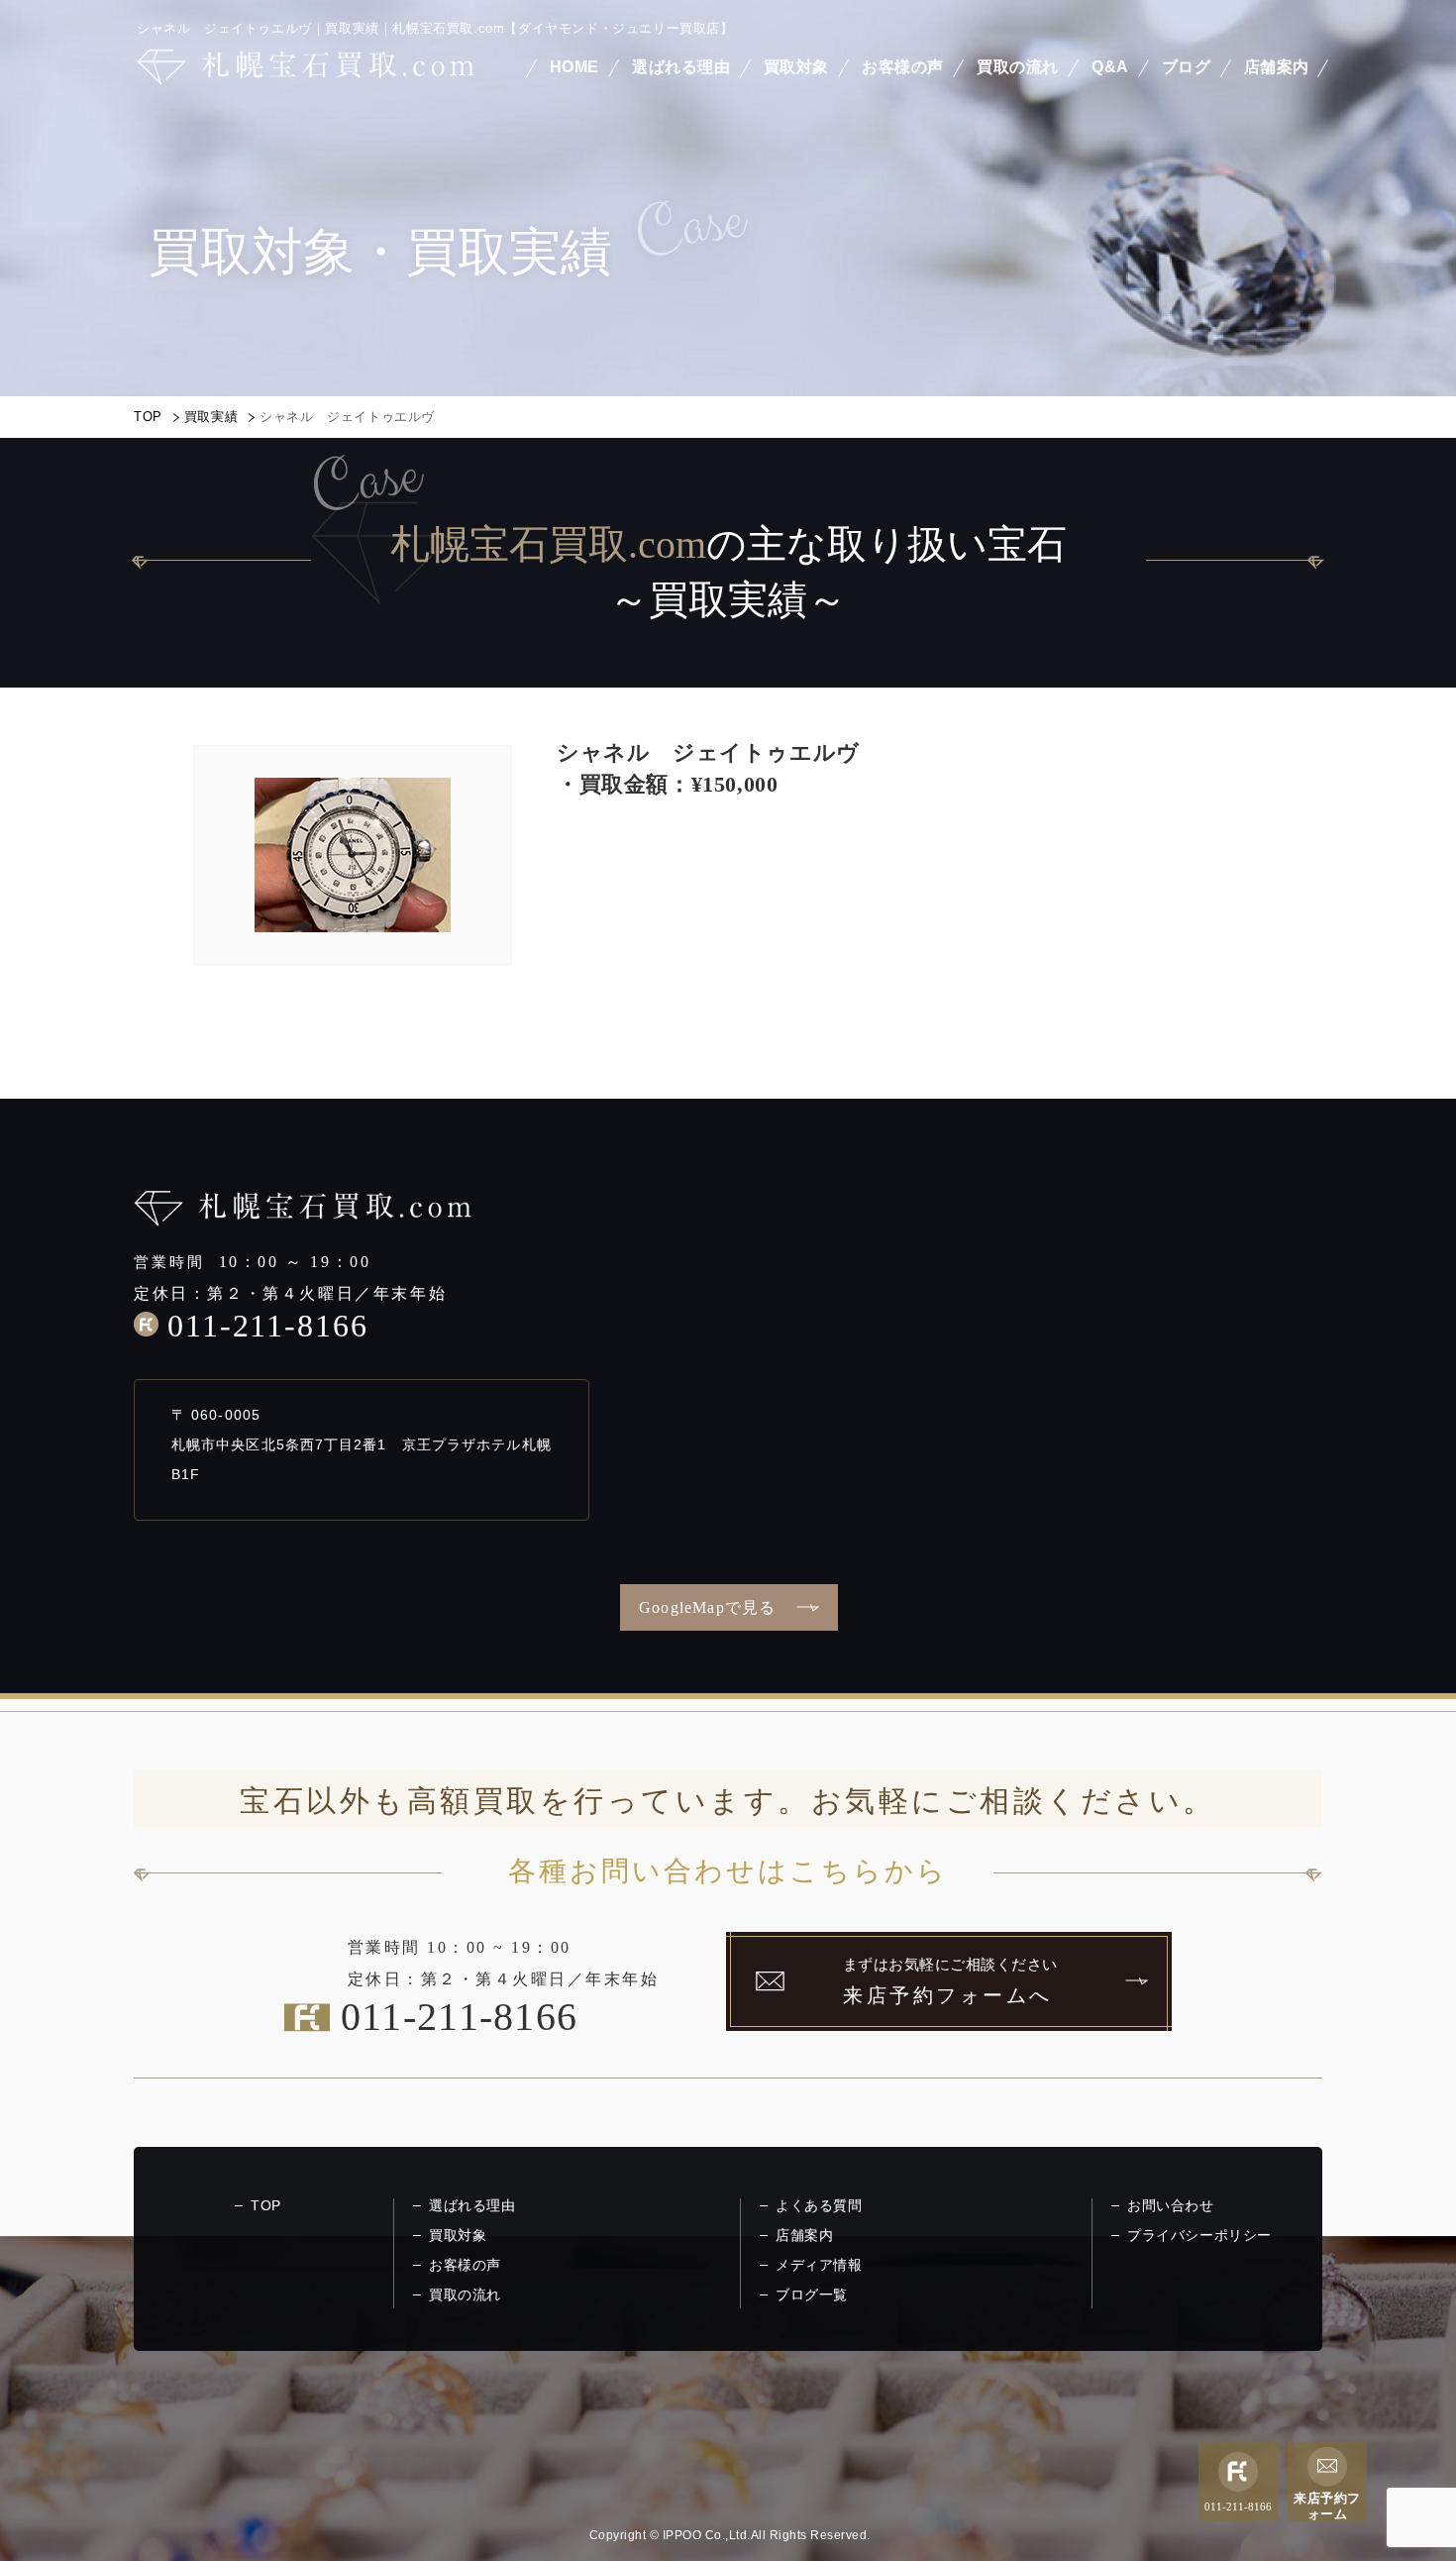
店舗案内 (1277, 67)
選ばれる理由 (681, 67)
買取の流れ (1018, 67)
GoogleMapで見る (707, 1607)
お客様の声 (903, 67)
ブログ (1187, 67)
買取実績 (211, 417)
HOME (574, 67)
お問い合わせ (1171, 2205)
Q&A (1110, 67)
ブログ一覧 (812, 2294)
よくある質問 (819, 2205)
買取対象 (796, 67)
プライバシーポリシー (1199, 2235)
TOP (148, 417)
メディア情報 (819, 2265)
